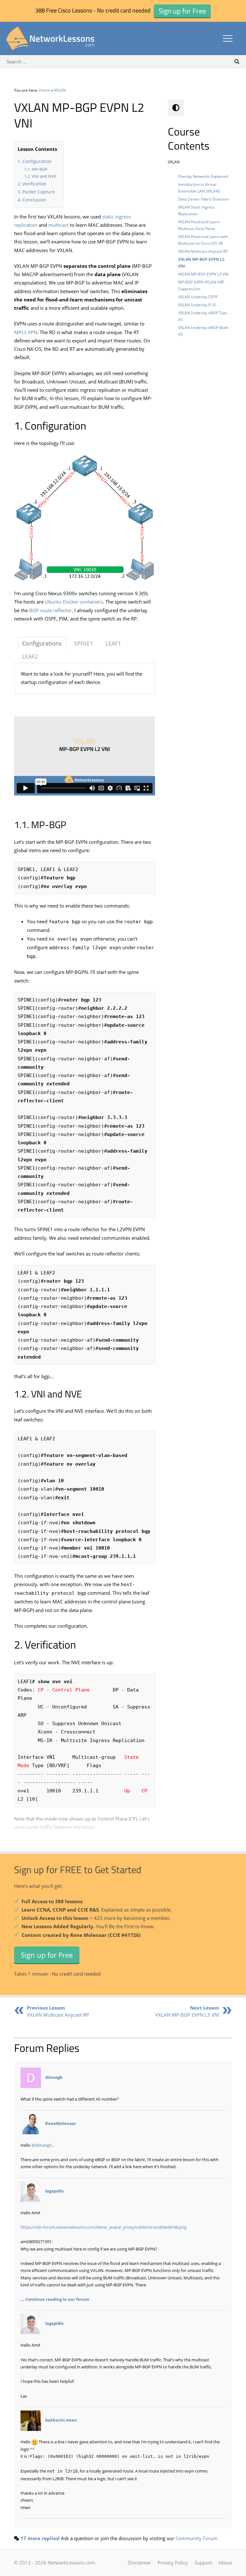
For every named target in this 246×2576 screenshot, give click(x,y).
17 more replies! (40, 2538)
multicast (58, 225)
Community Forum (197, 2538)
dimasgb (54, 2078)
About (225, 2563)
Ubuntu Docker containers (74, 602)
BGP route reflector (50, 610)
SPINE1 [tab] (84, 643)
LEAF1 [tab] (113, 643)
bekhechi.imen (61, 2420)
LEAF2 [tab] (30, 656)
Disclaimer (139, 2563)
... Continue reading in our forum (55, 2299)
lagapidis (54, 2191)
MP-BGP (40, 169)
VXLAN (60, 90)
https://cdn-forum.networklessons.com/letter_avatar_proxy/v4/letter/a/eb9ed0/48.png (103, 2227)
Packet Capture (39, 192)
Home (45, 90)
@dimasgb (41, 2145)
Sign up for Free (47, 1955)
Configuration (37, 161)
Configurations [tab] (42, 643)
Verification (34, 184)
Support (203, 2563)
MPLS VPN (26, 332)
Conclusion (34, 200)
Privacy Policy (173, 2563)
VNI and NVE (44, 176)
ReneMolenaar (61, 2123)
